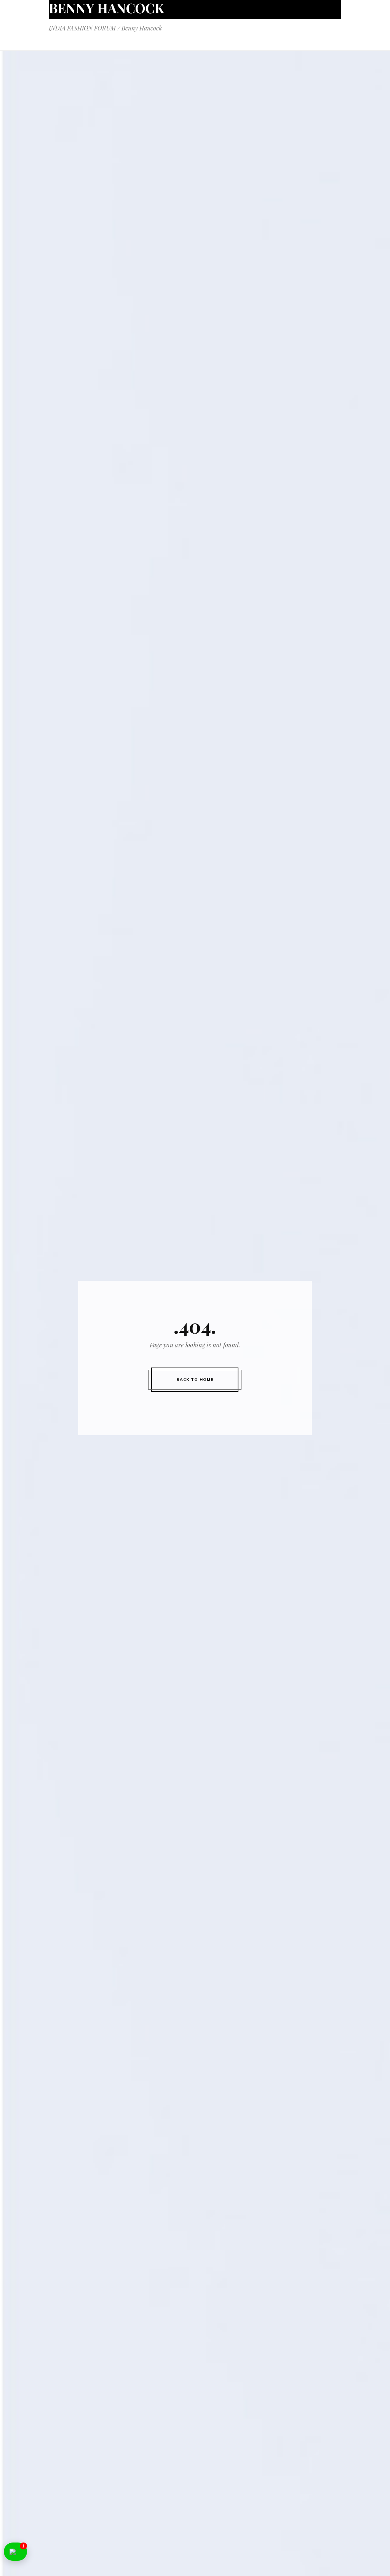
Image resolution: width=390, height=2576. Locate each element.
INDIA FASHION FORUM (82, 28)
